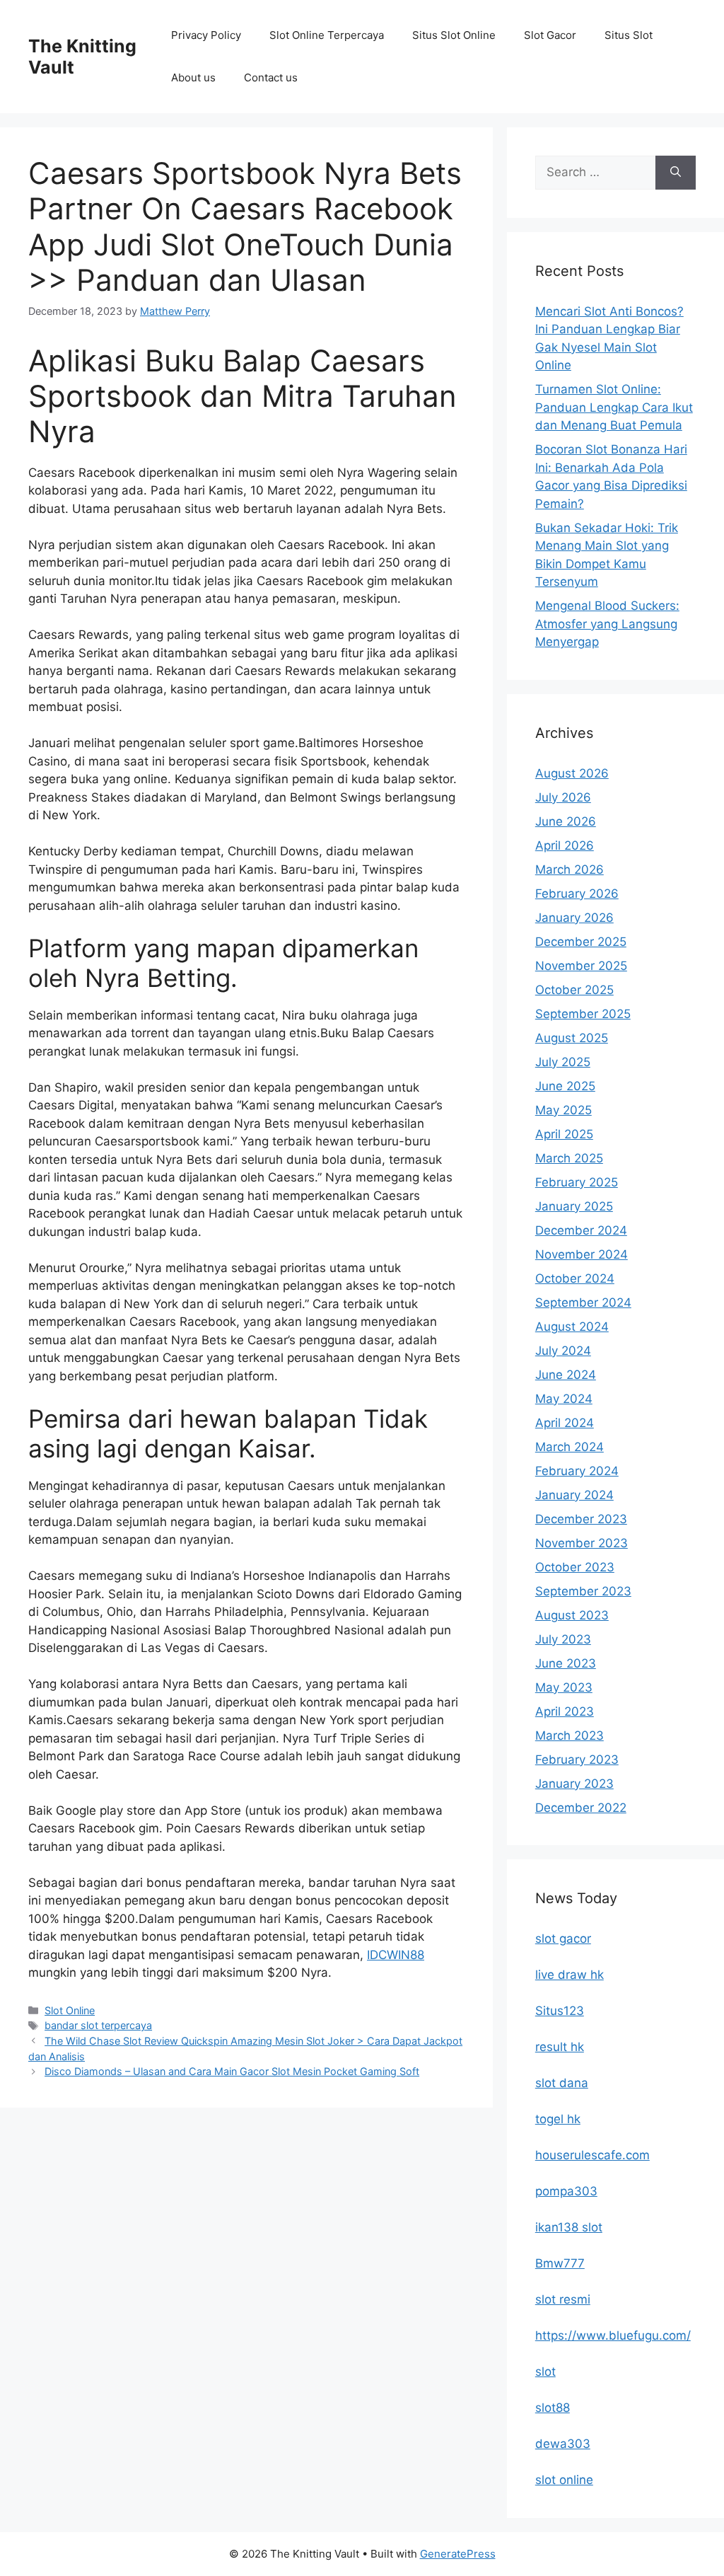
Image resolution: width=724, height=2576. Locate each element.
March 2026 (570, 870)
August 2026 (572, 773)
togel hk (558, 2119)
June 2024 (566, 1375)
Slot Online (70, 2010)
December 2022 (581, 1808)
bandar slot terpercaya (98, 2025)
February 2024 (577, 1471)
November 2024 (582, 1254)
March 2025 (569, 1158)
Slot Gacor (550, 35)
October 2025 (574, 990)
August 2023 (572, 1615)
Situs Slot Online (454, 35)
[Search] (676, 173)
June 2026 (566, 821)
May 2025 (564, 1110)
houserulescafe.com (592, 2155)
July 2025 (563, 1062)
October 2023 (575, 1567)
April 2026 (565, 845)
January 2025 (574, 1206)
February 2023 (577, 1760)
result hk (560, 2047)
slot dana (562, 2083)
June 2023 (566, 1663)
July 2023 (563, 1639)
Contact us (271, 77)
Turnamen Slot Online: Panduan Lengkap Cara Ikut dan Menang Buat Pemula (614, 407)
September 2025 (583, 1014)
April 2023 (565, 1711)
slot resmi (563, 2299)
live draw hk (570, 1975)
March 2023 (570, 1735)
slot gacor (563, 1939)
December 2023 (581, 1519)
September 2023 (583, 1591)
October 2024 (575, 1278)
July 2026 (563, 797)
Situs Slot (629, 35)
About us (193, 77)
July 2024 (563, 1351)
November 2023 (582, 1543)
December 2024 (581, 1230)
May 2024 (564, 1399)
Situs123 (560, 2011)
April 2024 (565, 1423)
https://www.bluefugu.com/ (613, 2335)
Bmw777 (560, 2263)
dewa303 (563, 2444)
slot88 (553, 2408)
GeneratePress (458, 2554)
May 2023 (564, 1687)
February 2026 (577, 894)
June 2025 (565, 1086)
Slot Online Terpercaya (327, 35)
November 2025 (581, 966)
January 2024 (574, 1495)
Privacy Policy (206, 35)
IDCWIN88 (396, 1955)
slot (545, 2372)
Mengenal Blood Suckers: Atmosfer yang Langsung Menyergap (607, 624)
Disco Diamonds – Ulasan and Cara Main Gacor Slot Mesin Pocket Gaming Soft (232, 2071)
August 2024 (572, 1327)
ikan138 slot (569, 2227)
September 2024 (583, 1303)
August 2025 (572, 1038)
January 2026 (574, 918)
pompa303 (566, 2191)
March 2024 (570, 1447)
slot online (564, 2480)
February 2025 (577, 1182)
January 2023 (574, 1784)
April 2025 (564, 1134)
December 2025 (581, 942)
